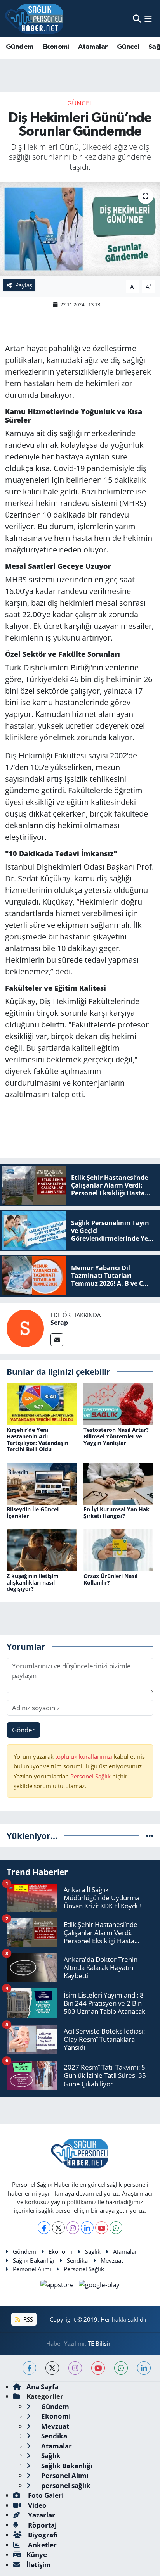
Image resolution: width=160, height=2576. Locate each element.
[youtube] (98, 2368)
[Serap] (25, 1327)
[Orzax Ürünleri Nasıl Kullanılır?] (119, 1550)
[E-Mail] (57, 1340)
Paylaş (24, 285)
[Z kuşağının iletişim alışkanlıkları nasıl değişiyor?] (42, 1550)
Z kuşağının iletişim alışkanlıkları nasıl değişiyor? (33, 1582)
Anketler (42, 2545)
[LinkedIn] (87, 2228)
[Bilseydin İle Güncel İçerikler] (42, 1483)
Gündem (19, 47)
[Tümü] (150, 1836)
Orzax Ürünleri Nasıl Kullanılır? (110, 1579)
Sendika (77, 2260)
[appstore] (58, 2286)
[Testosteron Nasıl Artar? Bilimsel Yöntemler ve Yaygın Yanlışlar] (119, 1403)
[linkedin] (144, 2368)
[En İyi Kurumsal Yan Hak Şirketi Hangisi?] (119, 1483)
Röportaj (42, 2525)
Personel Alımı (32, 2269)
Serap (59, 1323)
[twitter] (52, 2368)
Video (37, 2505)
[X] (58, 2228)
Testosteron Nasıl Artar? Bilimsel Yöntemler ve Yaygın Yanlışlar (116, 1436)
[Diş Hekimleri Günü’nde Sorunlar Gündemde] (80, 229)
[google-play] (99, 2286)
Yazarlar (41, 2515)
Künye (37, 2554)
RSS (27, 2319)
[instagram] (75, 2368)
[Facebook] (44, 2228)
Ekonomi (56, 47)
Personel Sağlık (90, 1776)
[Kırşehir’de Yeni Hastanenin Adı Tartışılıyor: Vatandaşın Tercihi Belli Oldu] (42, 1403)
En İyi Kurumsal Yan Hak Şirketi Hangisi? (117, 1512)
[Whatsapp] (116, 2228)
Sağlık (93, 2251)
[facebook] (29, 2368)
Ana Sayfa (43, 2387)
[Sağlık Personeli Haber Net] (34, 19)
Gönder (23, 1730)
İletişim (39, 2565)
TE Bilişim (101, 2343)
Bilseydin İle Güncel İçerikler (33, 1512)
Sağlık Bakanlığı (34, 2260)
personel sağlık (65, 2485)
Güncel (128, 47)
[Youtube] (102, 2228)
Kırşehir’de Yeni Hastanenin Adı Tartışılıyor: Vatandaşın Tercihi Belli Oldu (37, 1439)
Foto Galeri (45, 2495)
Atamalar (93, 47)
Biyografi (42, 2535)
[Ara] (137, 18)
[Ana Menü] (148, 18)
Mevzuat (112, 2260)
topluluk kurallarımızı (84, 1756)
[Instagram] (73, 2228)
